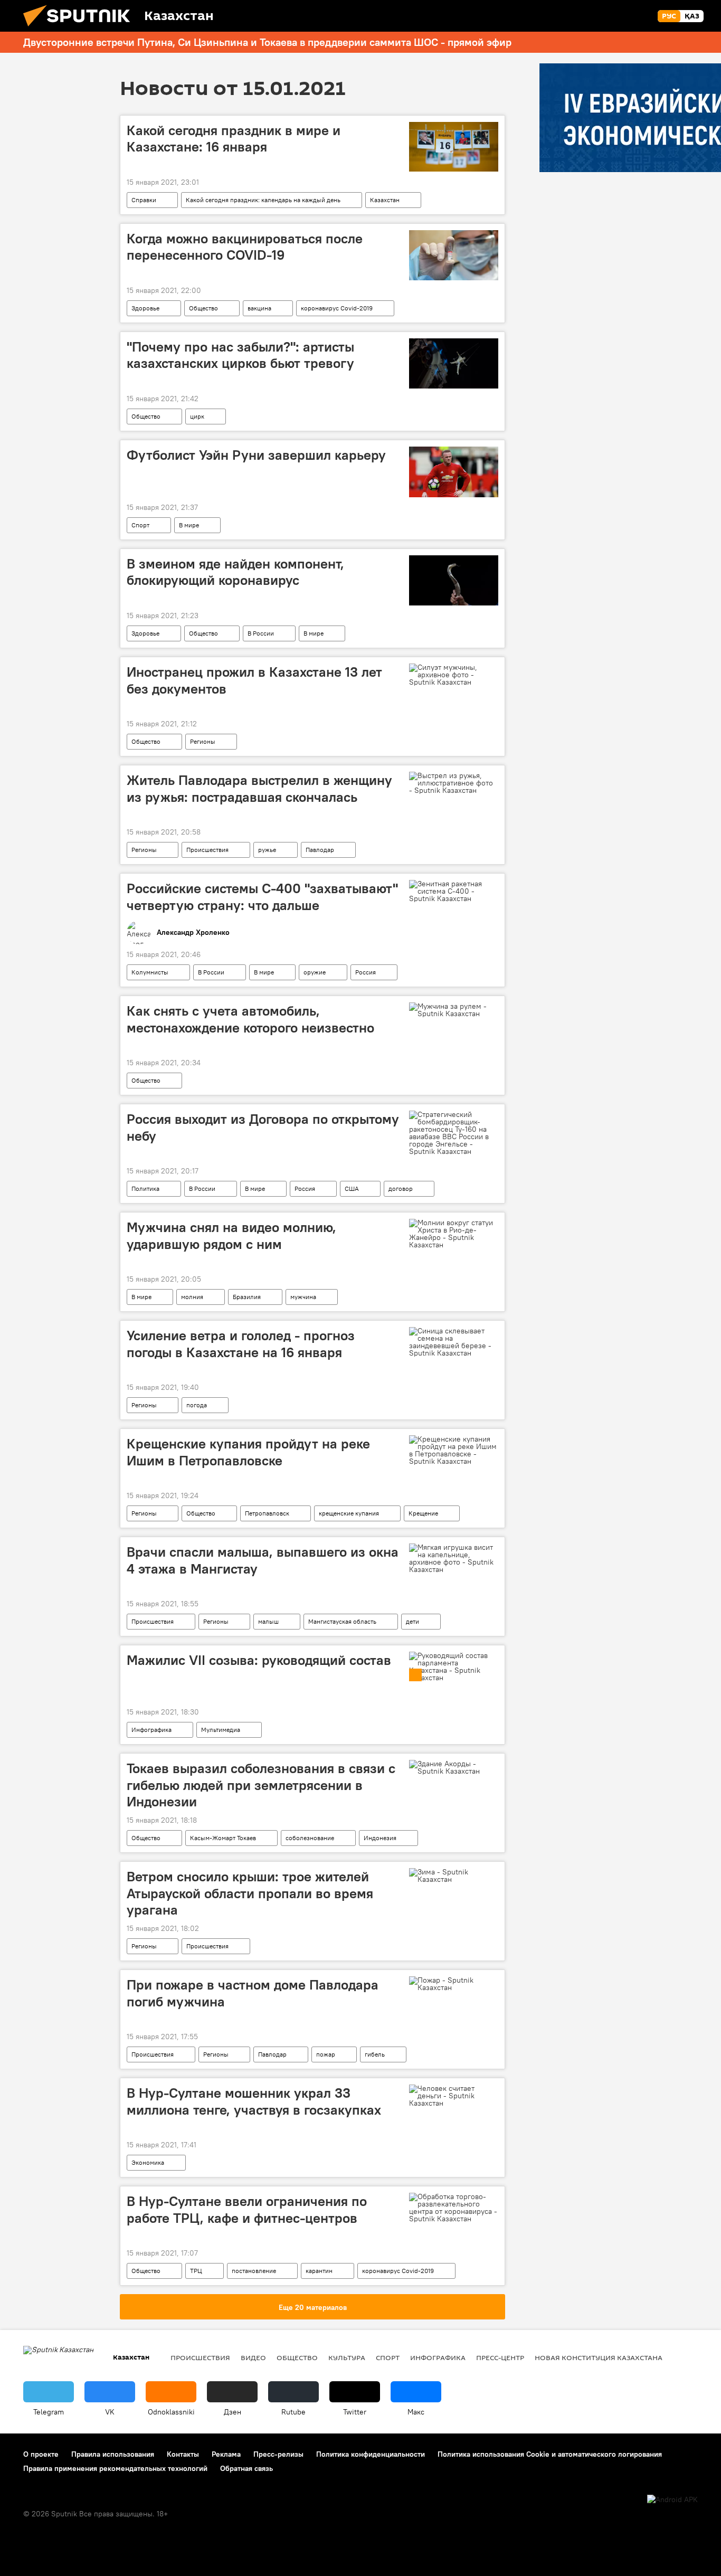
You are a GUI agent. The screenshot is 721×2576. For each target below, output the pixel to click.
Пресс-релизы (278, 2454)
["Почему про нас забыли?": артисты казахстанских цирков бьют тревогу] (454, 363)
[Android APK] (672, 2500)
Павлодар (320, 850)
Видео (253, 2357)
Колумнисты (150, 972)
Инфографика (151, 1730)
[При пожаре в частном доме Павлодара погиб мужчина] (454, 1984)
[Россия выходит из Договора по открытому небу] (454, 1133)
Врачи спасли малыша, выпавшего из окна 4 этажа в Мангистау (263, 1560)
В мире (189, 525)
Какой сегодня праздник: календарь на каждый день (263, 200)
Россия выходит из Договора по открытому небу (263, 1127)
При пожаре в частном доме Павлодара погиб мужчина (253, 1993)
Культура (347, 2357)
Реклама (226, 2454)
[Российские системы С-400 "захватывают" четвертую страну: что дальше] (454, 891)
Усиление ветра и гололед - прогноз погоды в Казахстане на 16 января (241, 1344)
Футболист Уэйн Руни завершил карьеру (256, 455)
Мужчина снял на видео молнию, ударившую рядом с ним (231, 1235)
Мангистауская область (342, 1621)
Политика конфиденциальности (371, 2454)
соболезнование (310, 1838)
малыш (268, 1621)
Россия (366, 972)
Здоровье (145, 308)
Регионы (203, 741)
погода (197, 1405)
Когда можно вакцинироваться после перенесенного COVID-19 (245, 247)
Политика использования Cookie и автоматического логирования (550, 2454)
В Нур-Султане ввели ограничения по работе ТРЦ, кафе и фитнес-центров (247, 2209)
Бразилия (247, 1297)
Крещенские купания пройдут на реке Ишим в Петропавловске (248, 1452)
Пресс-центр (500, 2357)
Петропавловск (267, 1513)
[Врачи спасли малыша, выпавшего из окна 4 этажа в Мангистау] (454, 1558)
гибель (375, 2054)
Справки (144, 200)
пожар (326, 2054)
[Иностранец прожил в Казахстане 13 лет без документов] (454, 675)
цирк (197, 416)
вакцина (259, 308)
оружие (315, 972)
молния (192, 1297)
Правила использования (113, 2454)
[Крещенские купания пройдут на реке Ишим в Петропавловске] (454, 1450)
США (352, 1188)
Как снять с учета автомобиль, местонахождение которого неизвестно (250, 1019)
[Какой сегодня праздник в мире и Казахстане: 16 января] (454, 147)
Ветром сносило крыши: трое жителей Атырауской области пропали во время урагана (250, 1893)
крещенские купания (349, 1513)
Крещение (423, 1513)
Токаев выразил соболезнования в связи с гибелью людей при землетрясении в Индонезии (261, 1785)
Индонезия (380, 1838)
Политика (145, 1188)
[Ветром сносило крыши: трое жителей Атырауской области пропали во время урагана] (454, 1876)
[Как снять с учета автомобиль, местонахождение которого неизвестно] (454, 1010)
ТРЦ (196, 2271)
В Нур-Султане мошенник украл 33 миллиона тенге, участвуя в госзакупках (254, 2101)
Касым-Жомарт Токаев (223, 1838)
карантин (319, 2271)
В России (261, 633)
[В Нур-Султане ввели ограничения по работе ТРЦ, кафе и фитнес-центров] (454, 2208)
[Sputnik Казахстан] (81, 29)
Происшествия (207, 850)
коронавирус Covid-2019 (337, 308)
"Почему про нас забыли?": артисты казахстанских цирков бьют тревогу (240, 355)
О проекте (41, 2454)
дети (412, 1621)
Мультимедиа (221, 1730)
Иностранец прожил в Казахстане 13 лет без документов (254, 680)
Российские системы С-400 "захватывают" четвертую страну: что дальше (262, 897)
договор (401, 1188)
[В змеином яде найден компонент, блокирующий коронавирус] (454, 580)
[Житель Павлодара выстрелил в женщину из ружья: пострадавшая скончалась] (454, 783)
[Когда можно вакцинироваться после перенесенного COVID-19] (454, 255)
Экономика (148, 2162)
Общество (203, 308)
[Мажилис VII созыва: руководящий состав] (454, 1666)
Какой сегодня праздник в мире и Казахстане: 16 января (234, 139)
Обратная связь (246, 2468)
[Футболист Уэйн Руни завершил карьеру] (454, 472)
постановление (254, 2271)
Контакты (183, 2454)
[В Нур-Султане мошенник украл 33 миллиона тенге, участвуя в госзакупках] (454, 2096)
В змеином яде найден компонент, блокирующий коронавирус (235, 572)
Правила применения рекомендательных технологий (115, 2468)
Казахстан (385, 200)
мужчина (303, 1297)
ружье (267, 850)
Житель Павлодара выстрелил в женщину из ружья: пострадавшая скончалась (259, 788)
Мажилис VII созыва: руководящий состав (259, 1660)
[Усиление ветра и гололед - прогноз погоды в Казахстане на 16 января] (454, 1342)
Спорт (140, 525)
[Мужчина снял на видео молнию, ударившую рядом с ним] (454, 1234)
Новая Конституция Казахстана (599, 2357)
